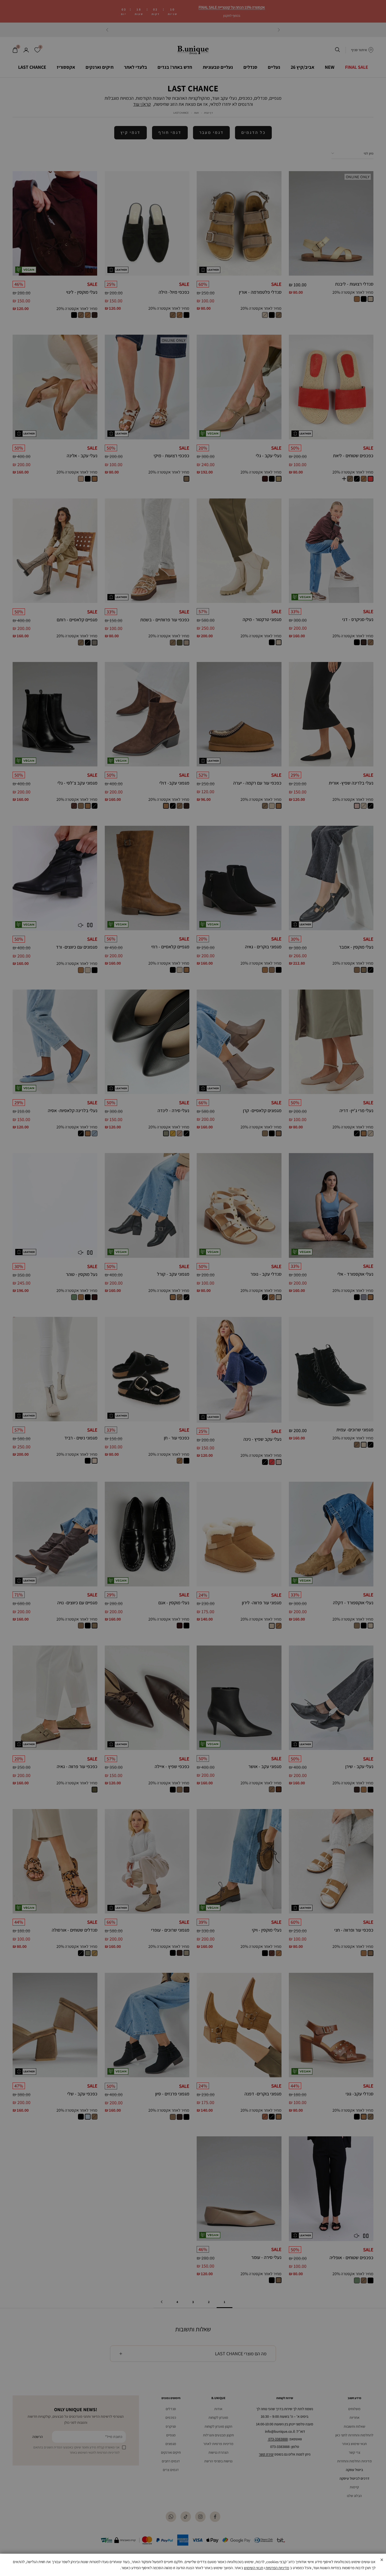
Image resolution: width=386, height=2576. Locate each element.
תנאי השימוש (254, 2568)
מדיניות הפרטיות (277, 2568)
